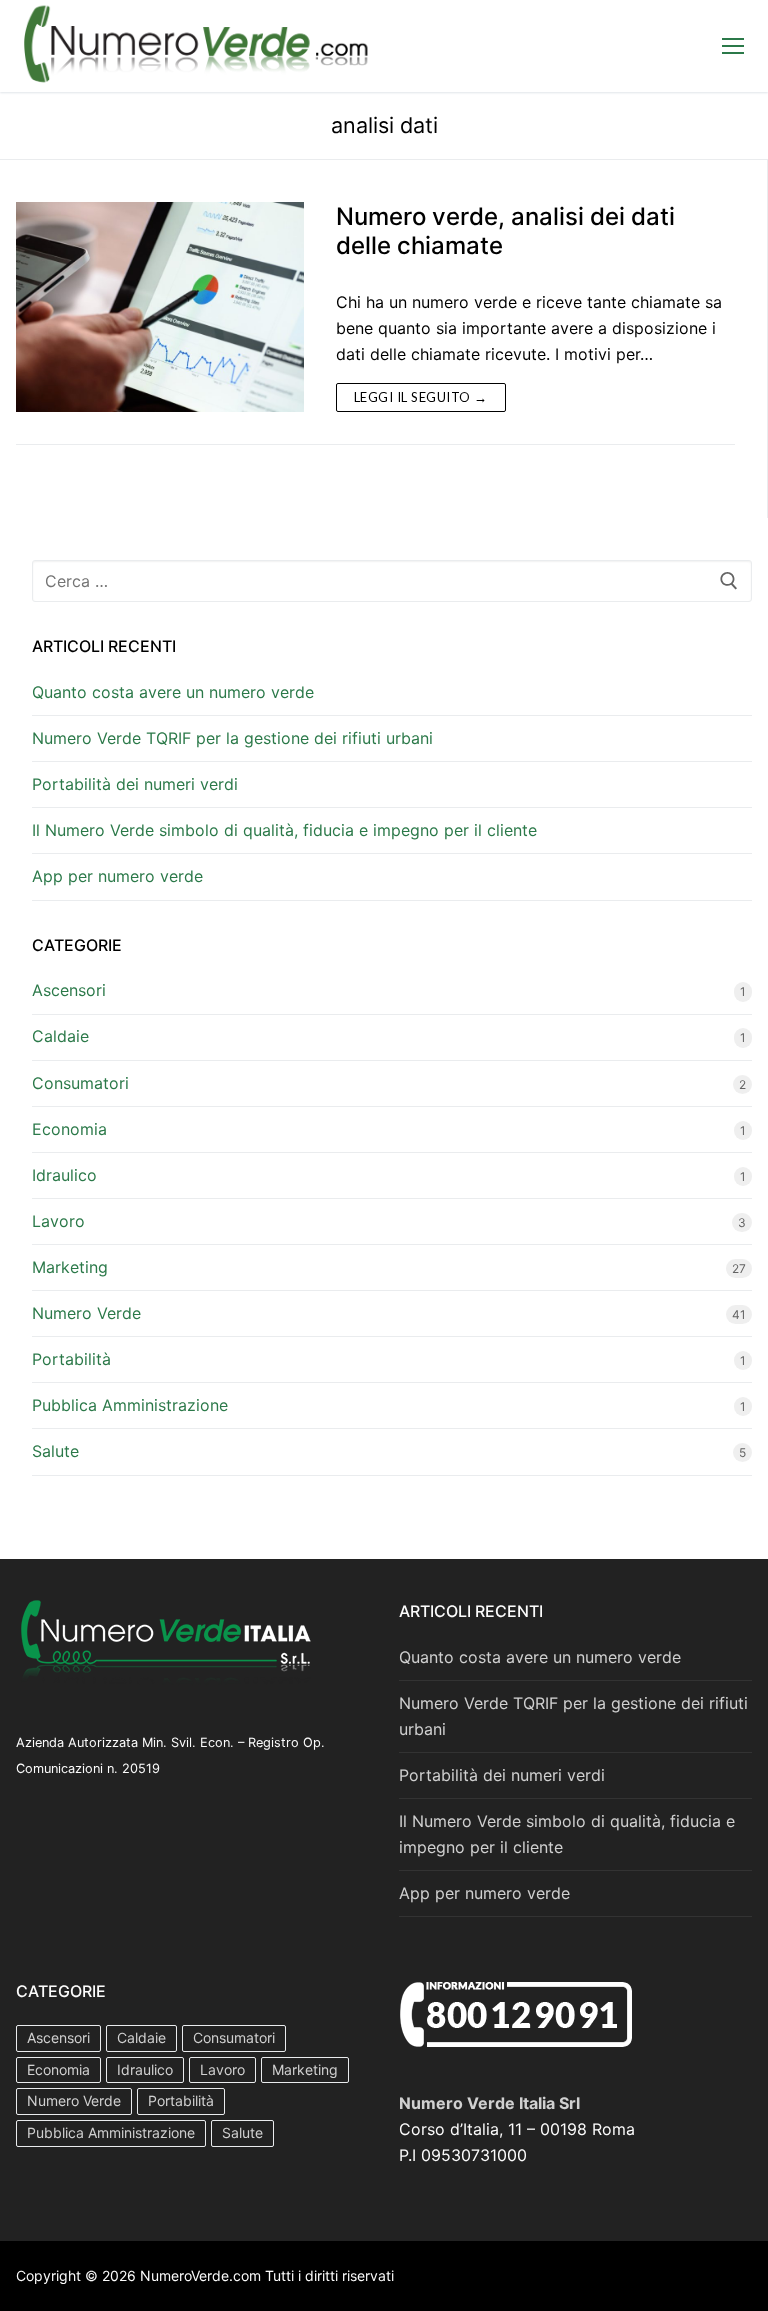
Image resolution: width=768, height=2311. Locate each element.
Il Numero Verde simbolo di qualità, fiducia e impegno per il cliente (284, 830)
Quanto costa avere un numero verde (173, 692)
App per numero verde (117, 876)
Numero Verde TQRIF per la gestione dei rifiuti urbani (232, 738)
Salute (55, 1451)
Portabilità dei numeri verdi (135, 784)
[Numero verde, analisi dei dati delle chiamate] (160, 307)
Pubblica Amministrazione (130, 1405)
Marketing (70, 1267)
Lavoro (58, 1221)
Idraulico (64, 1175)
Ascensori (69, 990)
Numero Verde (86, 1313)
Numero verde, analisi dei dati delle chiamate (505, 231)
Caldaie (60, 1036)
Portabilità (71, 1359)
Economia (69, 1129)
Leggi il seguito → (421, 397)
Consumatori (80, 1083)
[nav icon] (733, 46)
